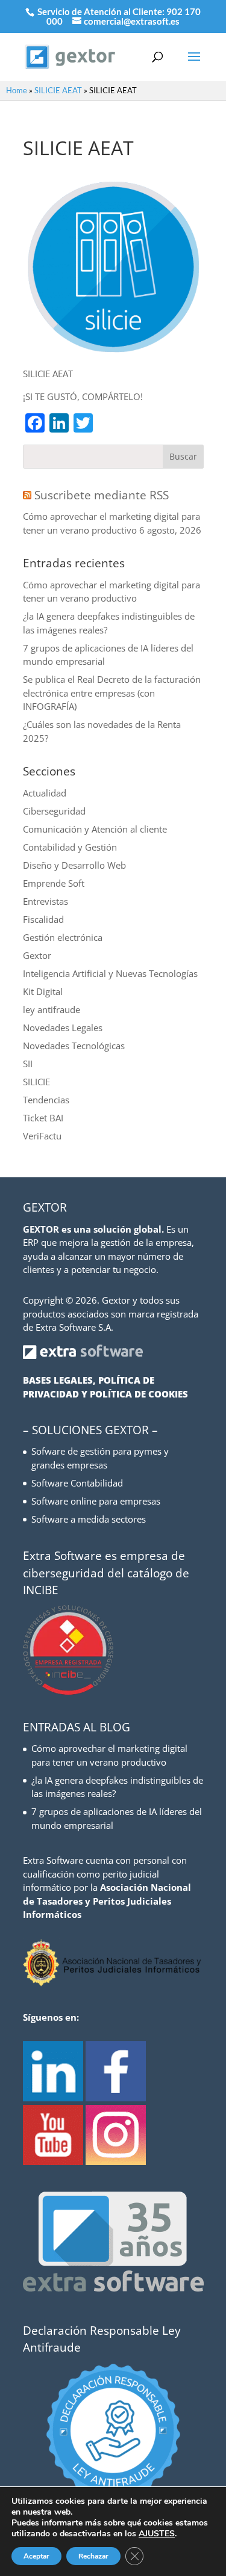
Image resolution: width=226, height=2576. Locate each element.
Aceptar (36, 2556)
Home (17, 90)
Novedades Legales (63, 1028)
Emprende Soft (54, 883)
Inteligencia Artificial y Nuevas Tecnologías (110, 973)
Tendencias (46, 1100)
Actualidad (45, 793)
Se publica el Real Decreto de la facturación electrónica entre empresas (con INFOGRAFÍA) (112, 693)
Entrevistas (46, 901)
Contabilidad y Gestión (70, 847)
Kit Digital (43, 991)
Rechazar (93, 2556)
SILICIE (36, 1082)
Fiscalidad (43, 919)
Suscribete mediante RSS (102, 495)
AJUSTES (157, 2534)
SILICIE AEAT (58, 90)
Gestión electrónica (63, 937)
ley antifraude (52, 1009)
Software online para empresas (96, 1501)
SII (28, 1064)
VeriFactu (42, 1136)
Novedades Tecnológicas (74, 1046)
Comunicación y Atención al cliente (95, 829)
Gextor (37, 955)
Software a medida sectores (89, 1519)
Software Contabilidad (77, 1483)
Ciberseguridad (54, 811)
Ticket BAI (43, 1118)
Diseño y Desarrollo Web (74, 865)
